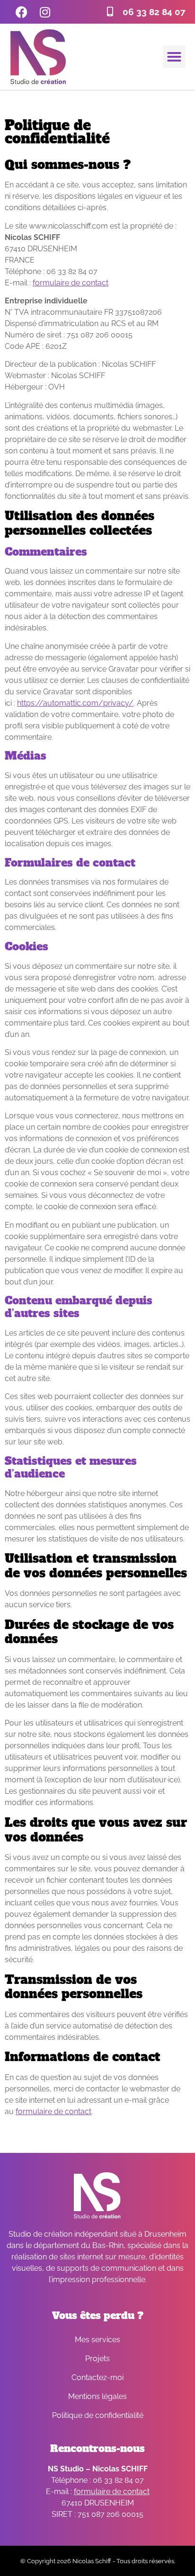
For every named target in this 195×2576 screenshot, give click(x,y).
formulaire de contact (71, 283)
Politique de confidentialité (98, 2415)
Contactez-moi (97, 2377)
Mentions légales (97, 2396)
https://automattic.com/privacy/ (75, 703)
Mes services (97, 2340)
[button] (174, 57)
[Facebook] (21, 12)
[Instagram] (45, 12)
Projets (97, 2359)
